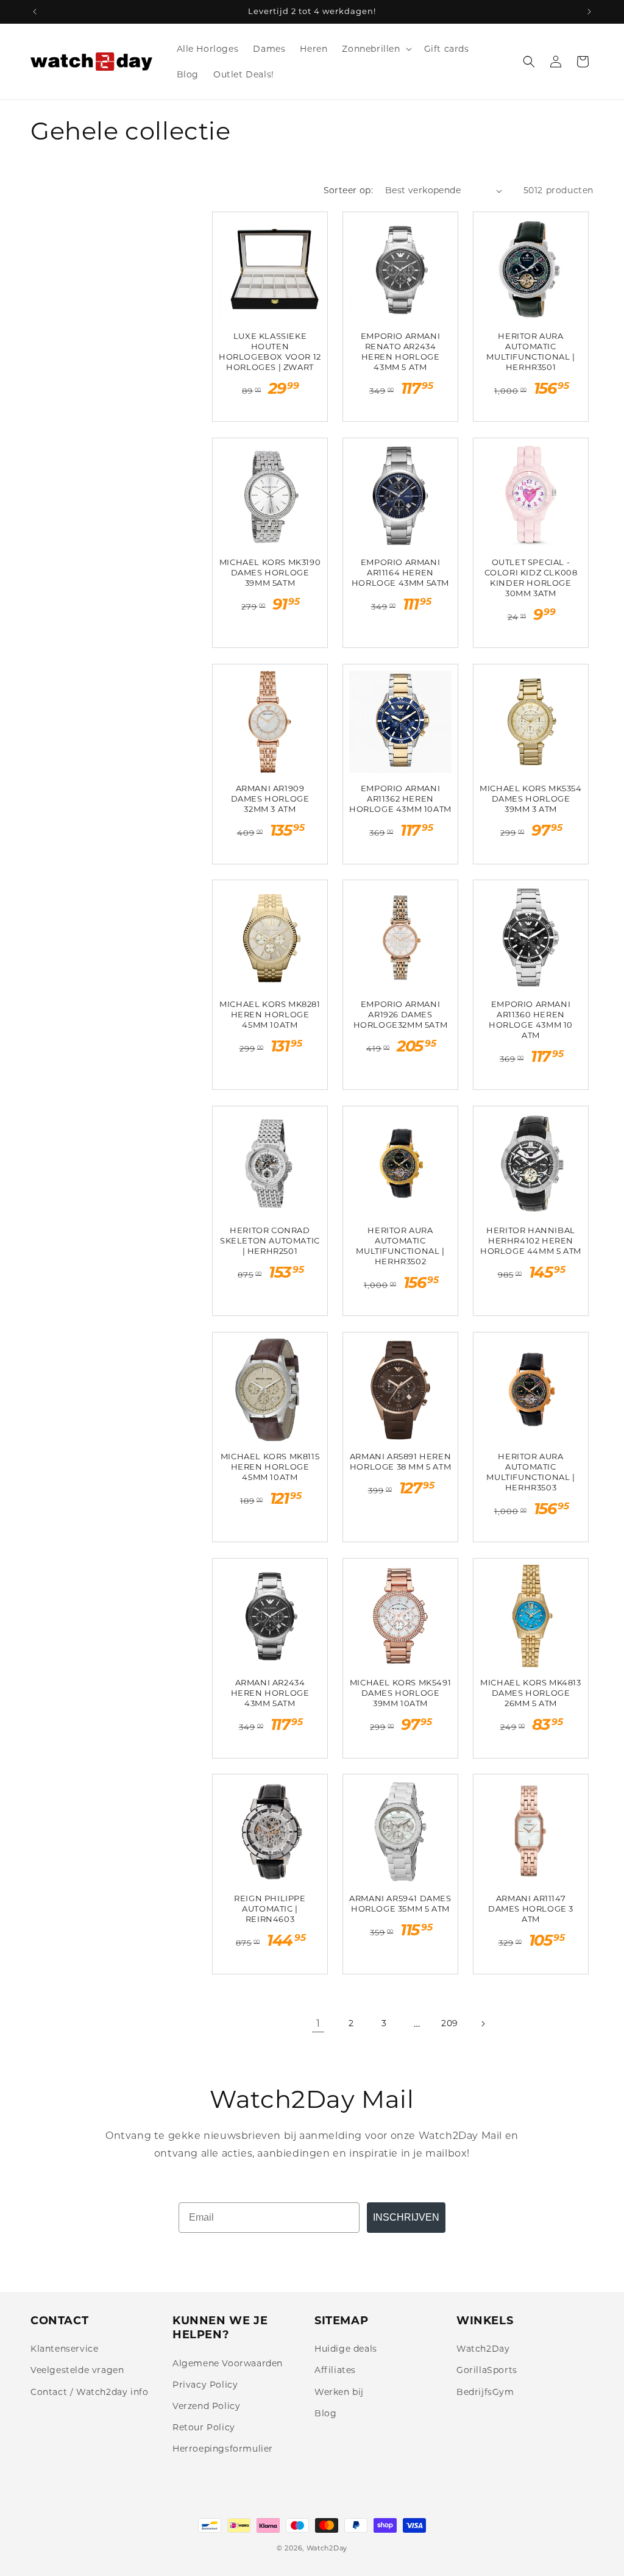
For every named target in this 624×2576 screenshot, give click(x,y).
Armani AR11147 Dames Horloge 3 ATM (531, 1909)
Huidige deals (346, 2349)
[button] (375, 49)
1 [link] (318, 2023)
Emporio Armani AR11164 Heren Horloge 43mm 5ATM (400, 572)
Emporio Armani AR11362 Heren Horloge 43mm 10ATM (400, 799)
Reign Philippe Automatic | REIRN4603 (270, 1909)
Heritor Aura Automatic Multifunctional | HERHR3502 (400, 1246)
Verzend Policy (206, 2406)
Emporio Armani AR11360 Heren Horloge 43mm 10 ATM (531, 1019)
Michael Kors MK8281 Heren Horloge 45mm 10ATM (270, 1014)
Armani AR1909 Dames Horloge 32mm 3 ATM (270, 799)
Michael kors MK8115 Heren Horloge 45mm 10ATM (270, 1467)
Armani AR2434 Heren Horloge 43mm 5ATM (270, 1693)
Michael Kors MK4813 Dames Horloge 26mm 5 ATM (530, 1693)
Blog (325, 2413)
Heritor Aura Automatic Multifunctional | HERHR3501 (530, 351)
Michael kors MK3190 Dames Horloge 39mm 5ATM (270, 572)
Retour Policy (204, 2427)
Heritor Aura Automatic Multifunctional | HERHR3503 (530, 1472)
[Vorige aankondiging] (35, 12)
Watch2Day (483, 2349)
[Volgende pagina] (483, 2024)
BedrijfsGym (485, 2392)
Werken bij (339, 2392)
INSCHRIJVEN (406, 2217)
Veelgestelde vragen (77, 2370)
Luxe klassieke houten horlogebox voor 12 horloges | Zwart (270, 351)
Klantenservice (64, 2349)
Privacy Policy (205, 2385)
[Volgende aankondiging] (589, 12)
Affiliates (335, 2370)
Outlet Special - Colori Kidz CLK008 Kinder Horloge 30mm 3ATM (531, 578)
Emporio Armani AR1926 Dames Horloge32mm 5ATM (401, 1014)
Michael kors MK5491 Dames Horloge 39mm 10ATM (400, 1693)
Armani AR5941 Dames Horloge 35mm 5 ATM (400, 1903)
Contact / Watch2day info (89, 2392)
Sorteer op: (348, 190)
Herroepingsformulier (223, 2449)
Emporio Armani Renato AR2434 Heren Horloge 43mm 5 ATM (400, 351)
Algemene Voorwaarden (228, 2363)
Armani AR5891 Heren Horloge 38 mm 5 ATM (400, 1461)
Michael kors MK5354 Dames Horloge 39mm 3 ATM (530, 799)
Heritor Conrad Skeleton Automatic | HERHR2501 (270, 1240)
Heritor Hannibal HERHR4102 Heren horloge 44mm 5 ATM (531, 1240)
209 (450, 2023)
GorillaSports (487, 2370)
